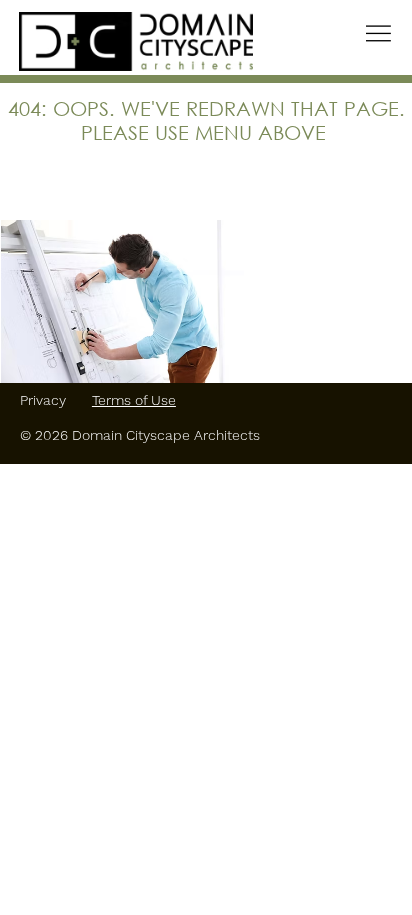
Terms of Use (134, 400)
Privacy (45, 400)
